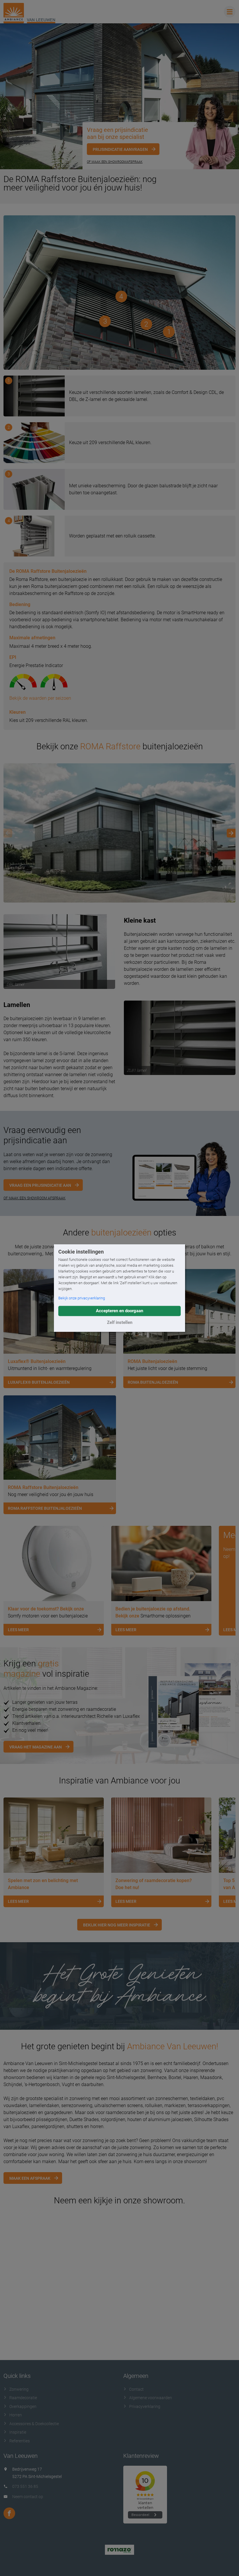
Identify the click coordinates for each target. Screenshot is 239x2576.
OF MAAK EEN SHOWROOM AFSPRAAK (35, 1198)
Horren (16, 2415)
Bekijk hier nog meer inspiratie (117, 1925)
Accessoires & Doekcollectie (34, 2424)
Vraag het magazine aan (36, 1747)
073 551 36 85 (25, 2486)
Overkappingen (23, 2406)
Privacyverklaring (145, 2406)
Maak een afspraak (30, 2178)
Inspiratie (18, 2432)
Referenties (20, 2441)
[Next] (231, 833)
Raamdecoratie (23, 2398)
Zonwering (19, 2389)
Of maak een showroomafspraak (115, 162)
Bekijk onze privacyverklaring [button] (82, 1298)
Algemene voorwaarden (151, 2398)
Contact (136, 2389)
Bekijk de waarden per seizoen (40, 698)
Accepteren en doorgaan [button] (119, 1311)
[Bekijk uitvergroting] (119, 833)
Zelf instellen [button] (120, 1322)
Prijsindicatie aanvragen (120, 149)
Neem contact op (28, 2497)
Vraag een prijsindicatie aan (40, 1185)
